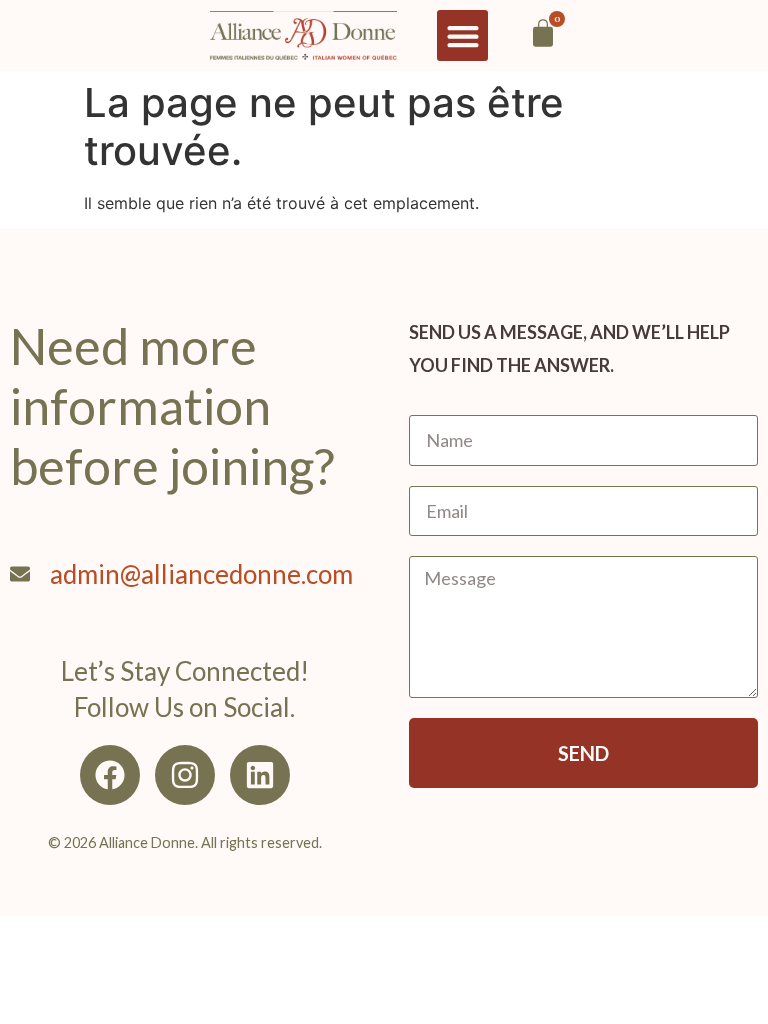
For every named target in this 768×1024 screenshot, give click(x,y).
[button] (462, 35)
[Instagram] (185, 775)
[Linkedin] (260, 775)
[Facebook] (110, 775)
